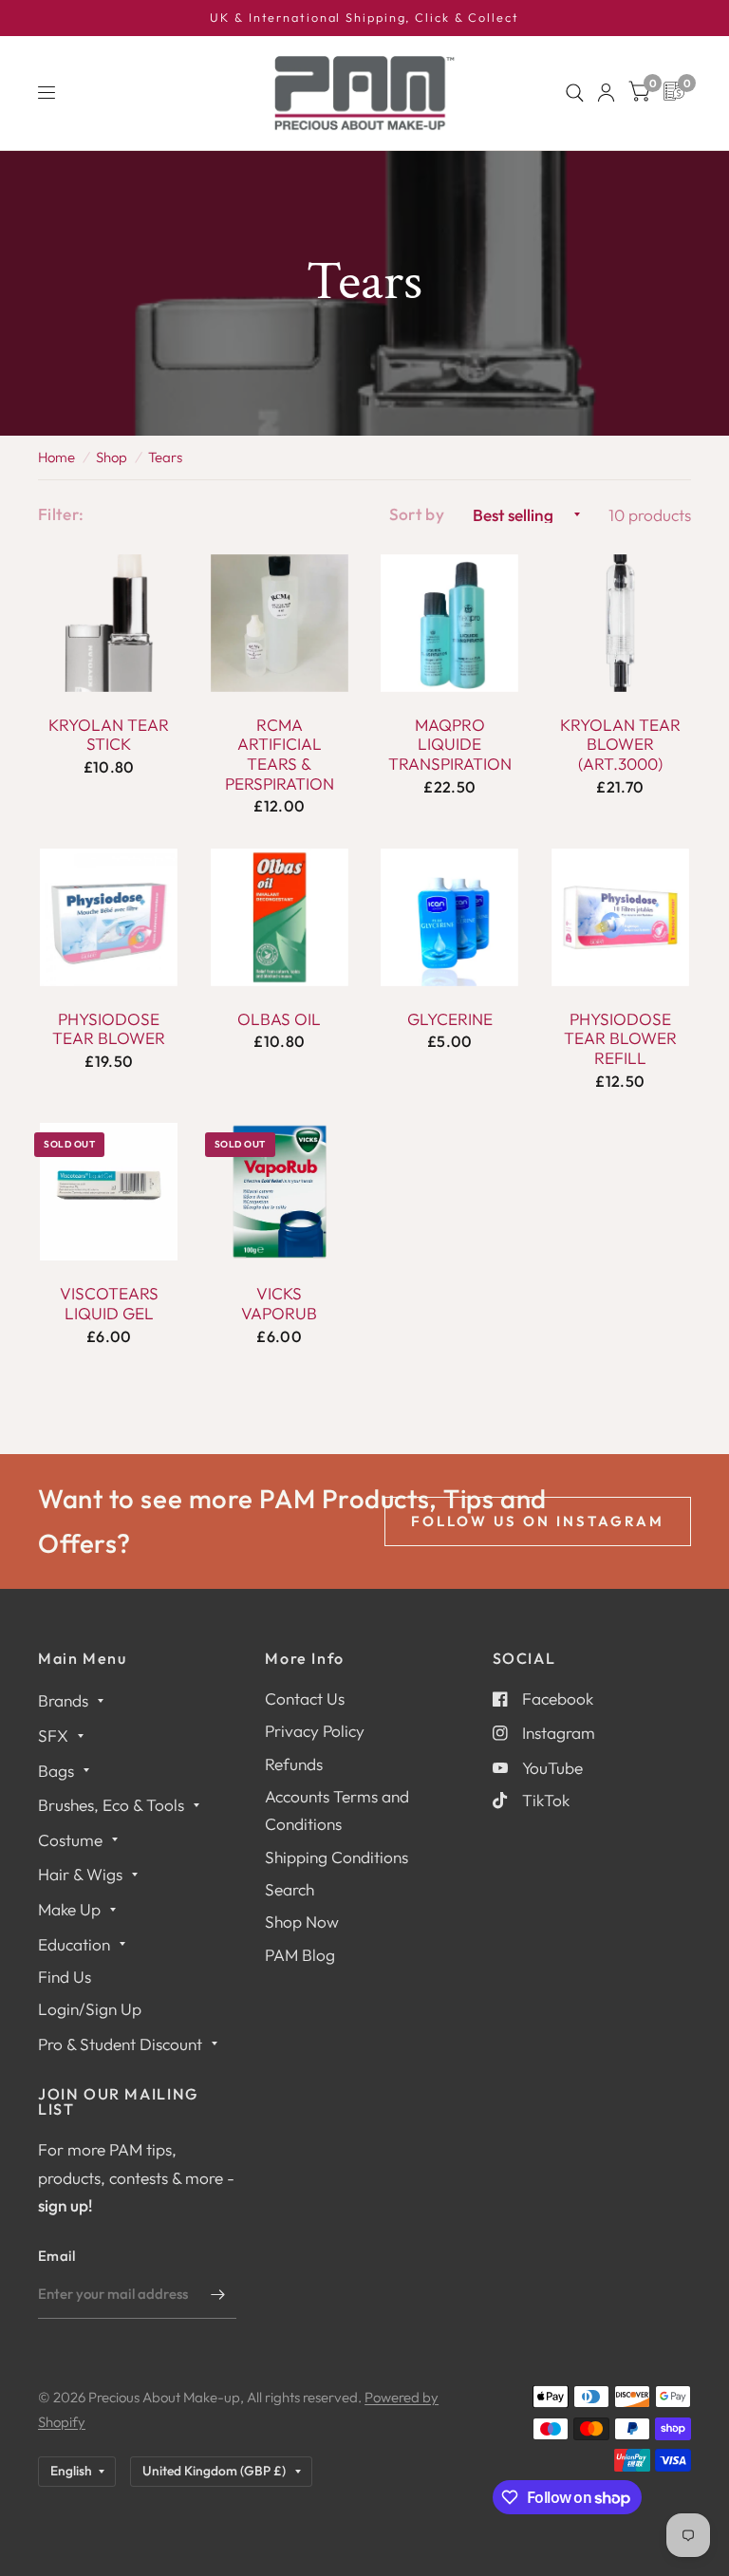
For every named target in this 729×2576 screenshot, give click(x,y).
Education (74, 1944)
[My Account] (606, 93)
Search (290, 1889)
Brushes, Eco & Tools (111, 1805)
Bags (56, 1771)
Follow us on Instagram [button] (538, 1521)
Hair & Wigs (80, 1874)
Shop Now (302, 1922)
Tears (165, 457)
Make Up (69, 1909)
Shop (112, 457)
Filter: (61, 514)
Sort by (417, 514)
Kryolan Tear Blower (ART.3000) (620, 745)
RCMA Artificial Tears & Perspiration (280, 755)
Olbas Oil (279, 1019)
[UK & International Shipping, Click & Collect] (364, 18)
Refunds (294, 1764)
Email (57, 2256)
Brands (63, 1700)
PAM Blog (300, 1955)
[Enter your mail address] (217, 2294)
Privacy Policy (315, 1731)
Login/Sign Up (90, 2009)
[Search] (575, 93)
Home (56, 457)
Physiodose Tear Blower (109, 1029)
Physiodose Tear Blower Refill (620, 1039)
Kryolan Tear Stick (109, 735)
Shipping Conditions (336, 1857)
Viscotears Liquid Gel (109, 1304)
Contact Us (305, 1699)
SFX (53, 1736)
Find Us (65, 1977)
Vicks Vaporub (279, 1304)
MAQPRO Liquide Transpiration (450, 745)
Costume (70, 1840)
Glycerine (450, 1019)
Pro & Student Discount (120, 2044)
